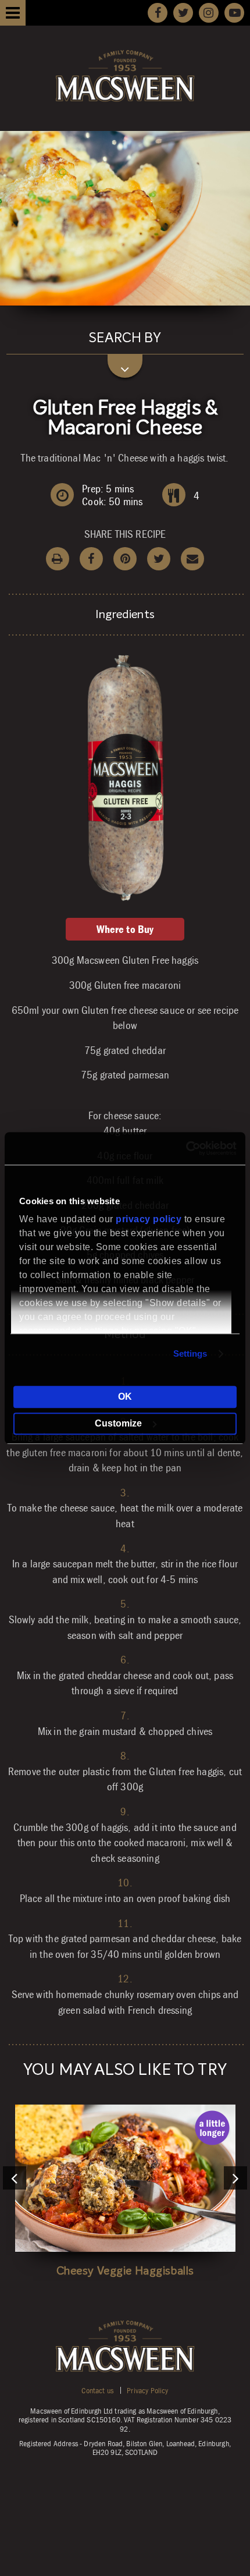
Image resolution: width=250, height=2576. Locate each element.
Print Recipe (58, 559)
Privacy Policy (147, 2390)
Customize (118, 1423)
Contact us (97, 2390)
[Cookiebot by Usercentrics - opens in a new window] (186, 1148)
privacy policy (149, 1219)
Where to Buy (125, 929)
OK (125, 1397)
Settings (190, 1353)
